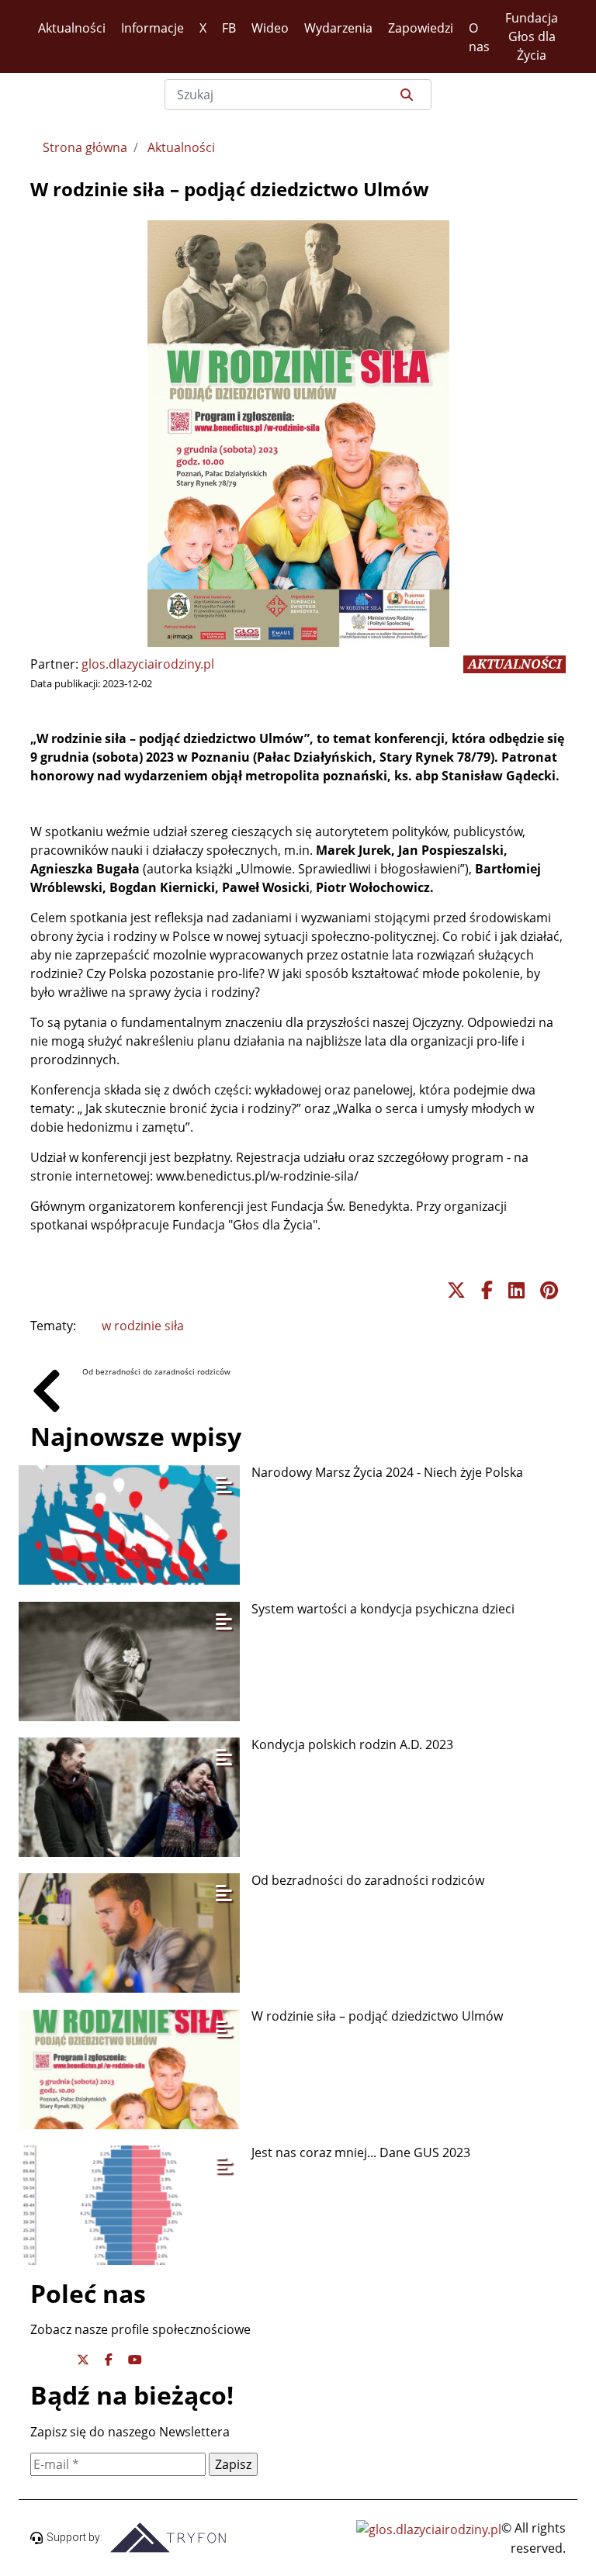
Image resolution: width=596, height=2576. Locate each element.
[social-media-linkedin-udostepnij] (516, 1290)
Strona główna (85, 147)
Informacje (152, 28)
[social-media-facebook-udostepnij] (487, 1290)
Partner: (54, 664)
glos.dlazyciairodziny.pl (148, 664)
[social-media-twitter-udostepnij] (456, 1290)
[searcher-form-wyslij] (404, 95)
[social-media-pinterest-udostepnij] (549, 1290)
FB (229, 28)
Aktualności (72, 28)
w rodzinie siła (143, 1326)
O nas (479, 37)
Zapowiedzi (421, 28)
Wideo (270, 28)
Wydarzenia (338, 28)
